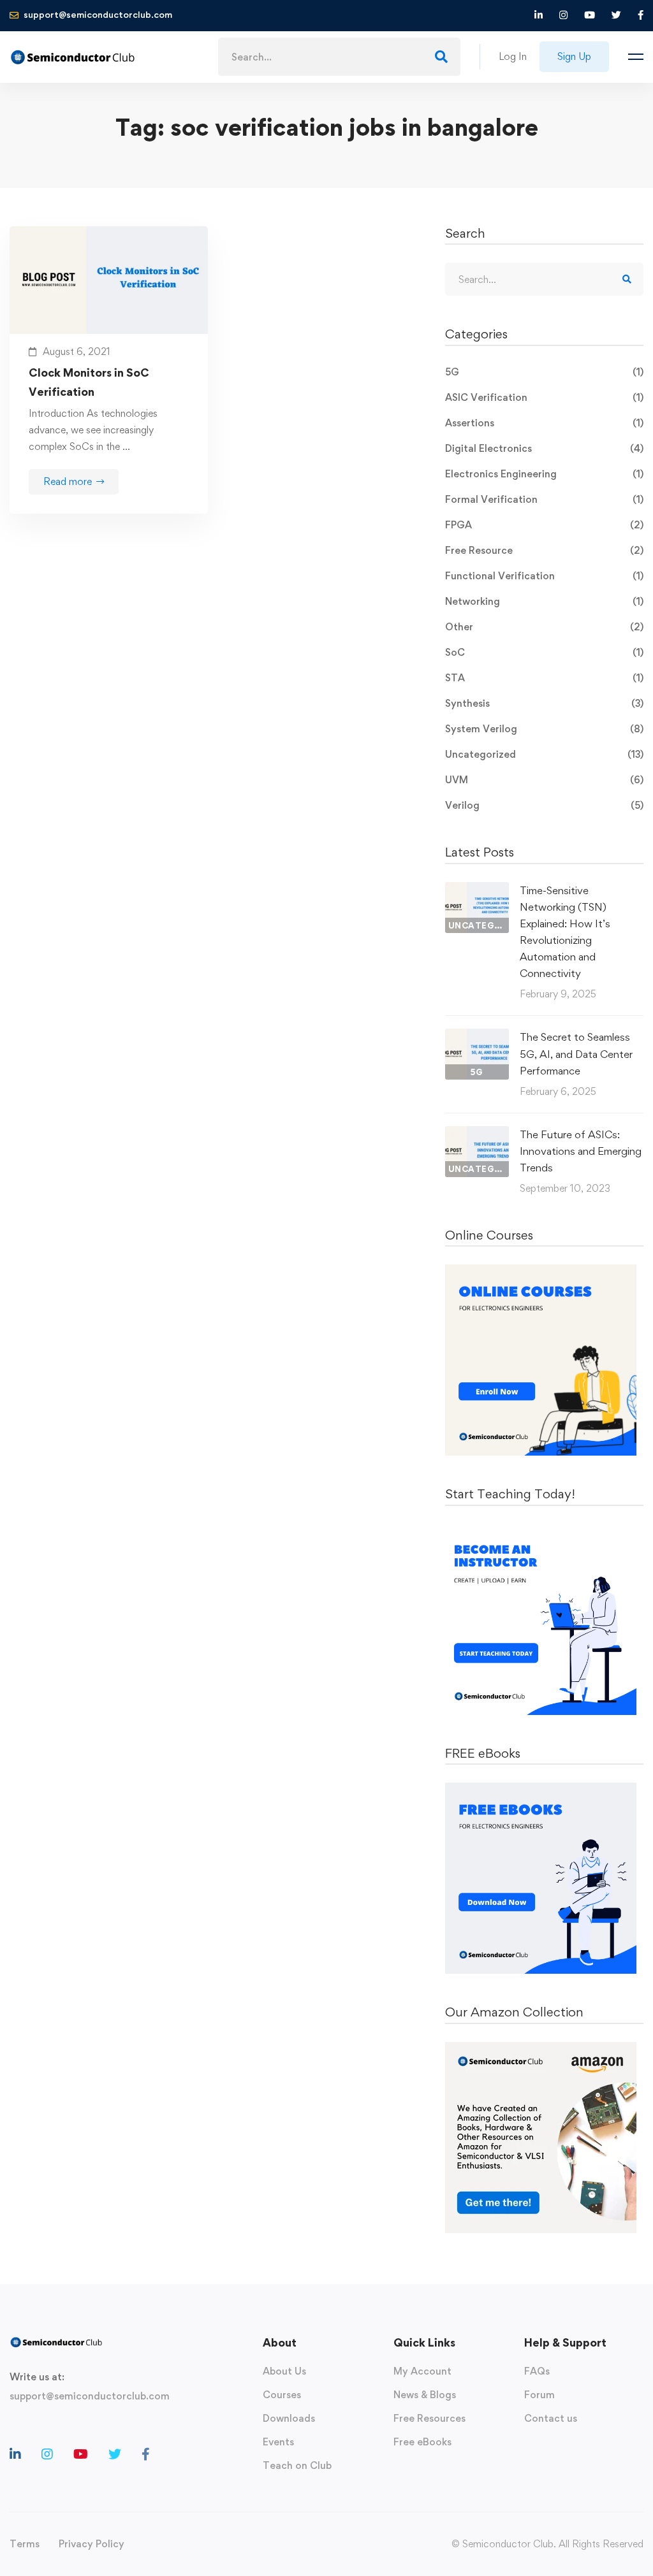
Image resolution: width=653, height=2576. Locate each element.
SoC (544, 652)
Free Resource (544, 550)
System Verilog (544, 729)
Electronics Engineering (544, 474)
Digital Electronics (544, 448)
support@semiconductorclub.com (90, 2396)
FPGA (544, 525)
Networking (544, 601)
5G (544, 372)
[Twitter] (115, 2454)
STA (544, 678)
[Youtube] (81, 2454)
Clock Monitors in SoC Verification (89, 382)
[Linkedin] (15, 2454)
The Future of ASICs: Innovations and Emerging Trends (581, 1151)
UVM (544, 780)
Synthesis (544, 703)
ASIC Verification (544, 397)
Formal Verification (544, 499)
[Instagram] (47, 2454)
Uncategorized (544, 754)
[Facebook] (146, 2454)
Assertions (544, 423)
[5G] (477, 1037)
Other (544, 627)
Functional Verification (544, 576)
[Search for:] (339, 57)
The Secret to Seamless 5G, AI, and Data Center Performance (576, 1053)
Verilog (544, 805)
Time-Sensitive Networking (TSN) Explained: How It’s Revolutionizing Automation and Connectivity (565, 932)
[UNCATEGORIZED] (477, 890)
